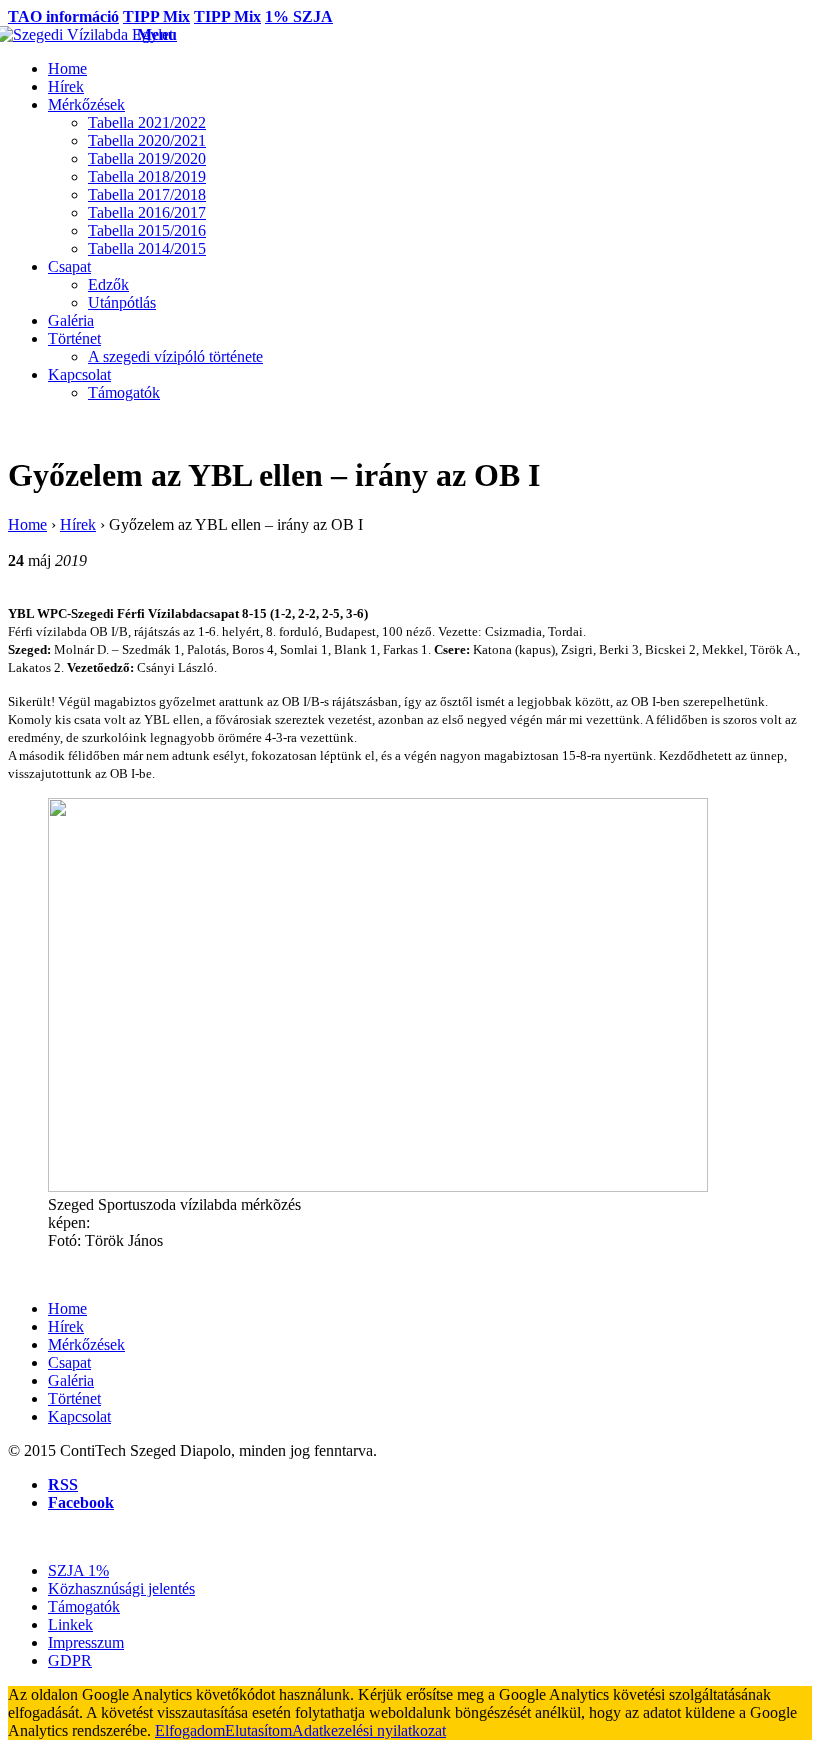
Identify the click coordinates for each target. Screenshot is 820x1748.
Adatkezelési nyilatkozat (369, 1730)
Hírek (78, 524)
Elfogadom (190, 1730)
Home (27, 524)
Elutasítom (258, 1730)
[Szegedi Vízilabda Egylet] (72, 34)
